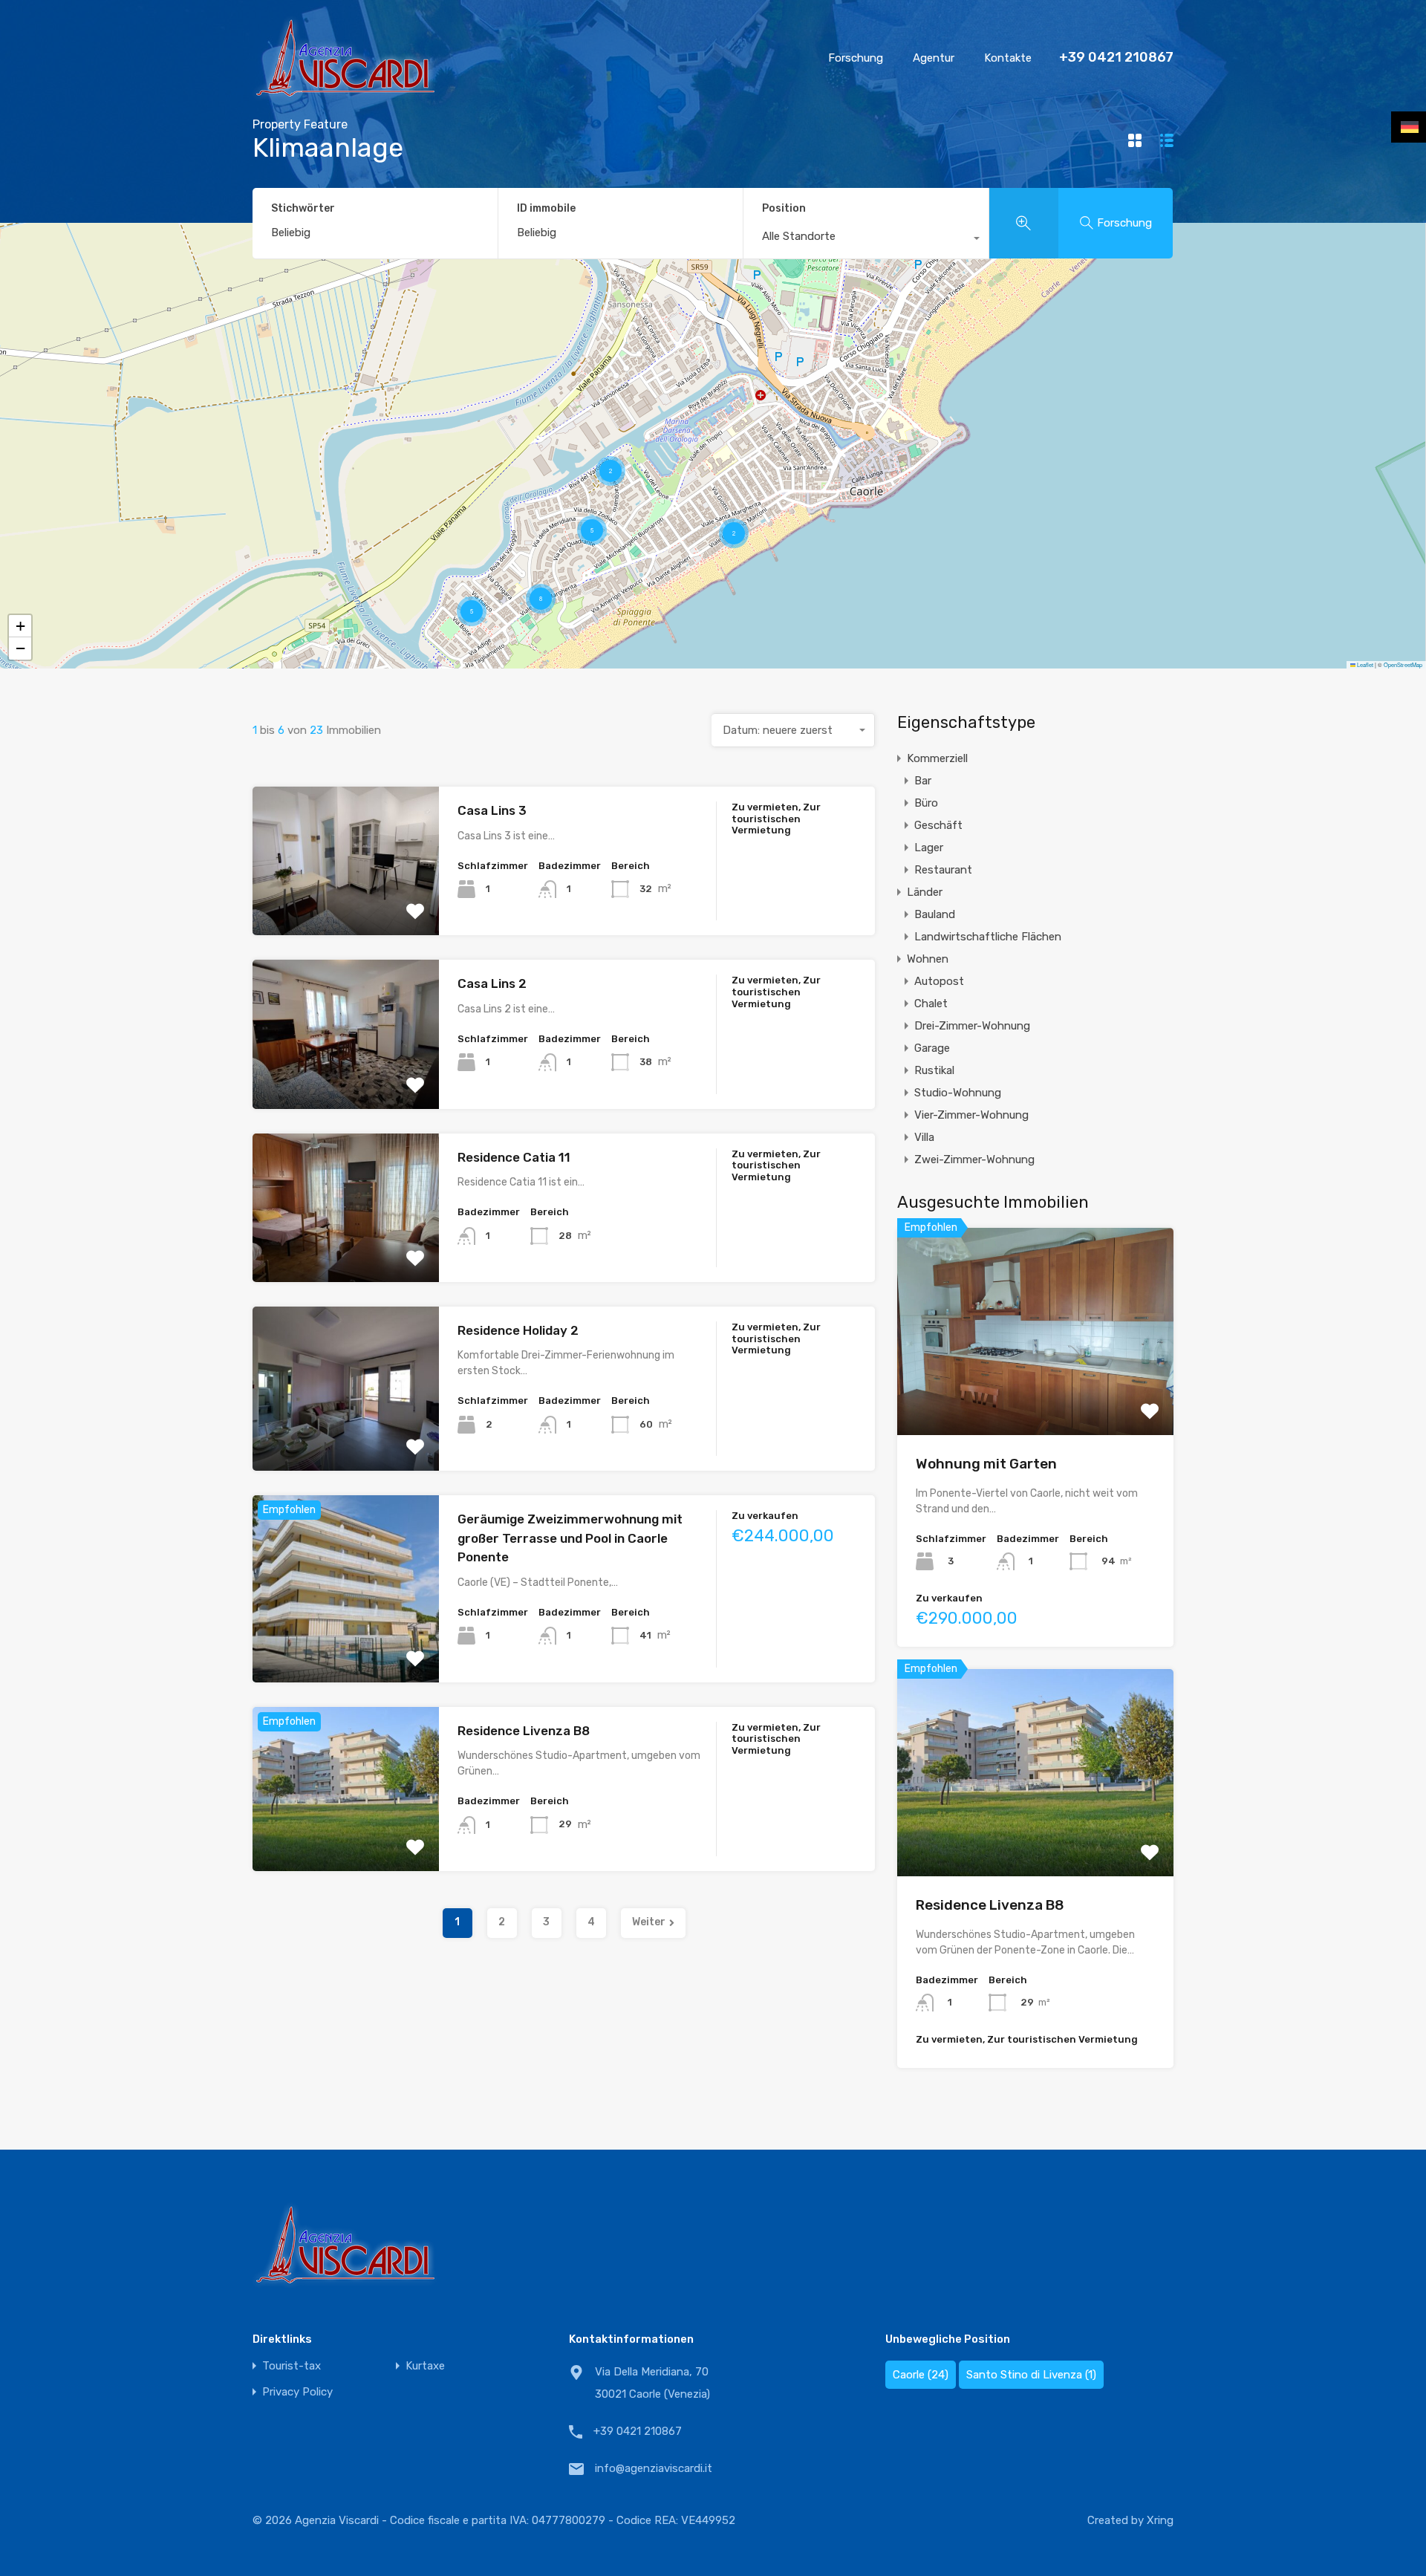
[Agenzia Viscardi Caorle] (345, 94)
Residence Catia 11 (514, 1157)
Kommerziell (937, 758)
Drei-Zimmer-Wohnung (972, 1026)
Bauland (935, 914)
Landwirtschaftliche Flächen (988, 937)
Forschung (856, 58)
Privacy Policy (297, 2392)
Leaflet (1364, 664)
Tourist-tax (292, 2366)
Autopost (939, 981)
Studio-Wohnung (958, 1093)
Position (784, 208)
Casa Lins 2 (492, 983)
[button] (611, 471)
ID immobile (546, 209)
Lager (929, 848)
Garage (932, 1048)
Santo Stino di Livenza (1031, 2375)
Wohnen (928, 959)
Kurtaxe (425, 2366)
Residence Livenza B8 (524, 1731)
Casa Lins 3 (492, 810)
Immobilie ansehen (1036, 1393)
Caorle (921, 2375)
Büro (926, 803)
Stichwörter (303, 209)
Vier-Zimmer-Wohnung (971, 1115)
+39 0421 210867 (1116, 58)
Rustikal (934, 1070)
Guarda (346, 906)
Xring (1160, 2520)
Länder (925, 892)
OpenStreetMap (1403, 664)
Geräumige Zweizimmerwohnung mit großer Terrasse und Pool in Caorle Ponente (570, 1538)
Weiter (649, 1922)
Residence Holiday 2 (518, 1330)
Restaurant (943, 870)
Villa (924, 1137)
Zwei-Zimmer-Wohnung (974, 1159)
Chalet (931, 1004)
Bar (923, 781)
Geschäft (938, 825)
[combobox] (866, 240)
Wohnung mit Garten (986, 1464)
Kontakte (1008, 58)
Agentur (934, 58)
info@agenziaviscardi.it (654, 2468)
